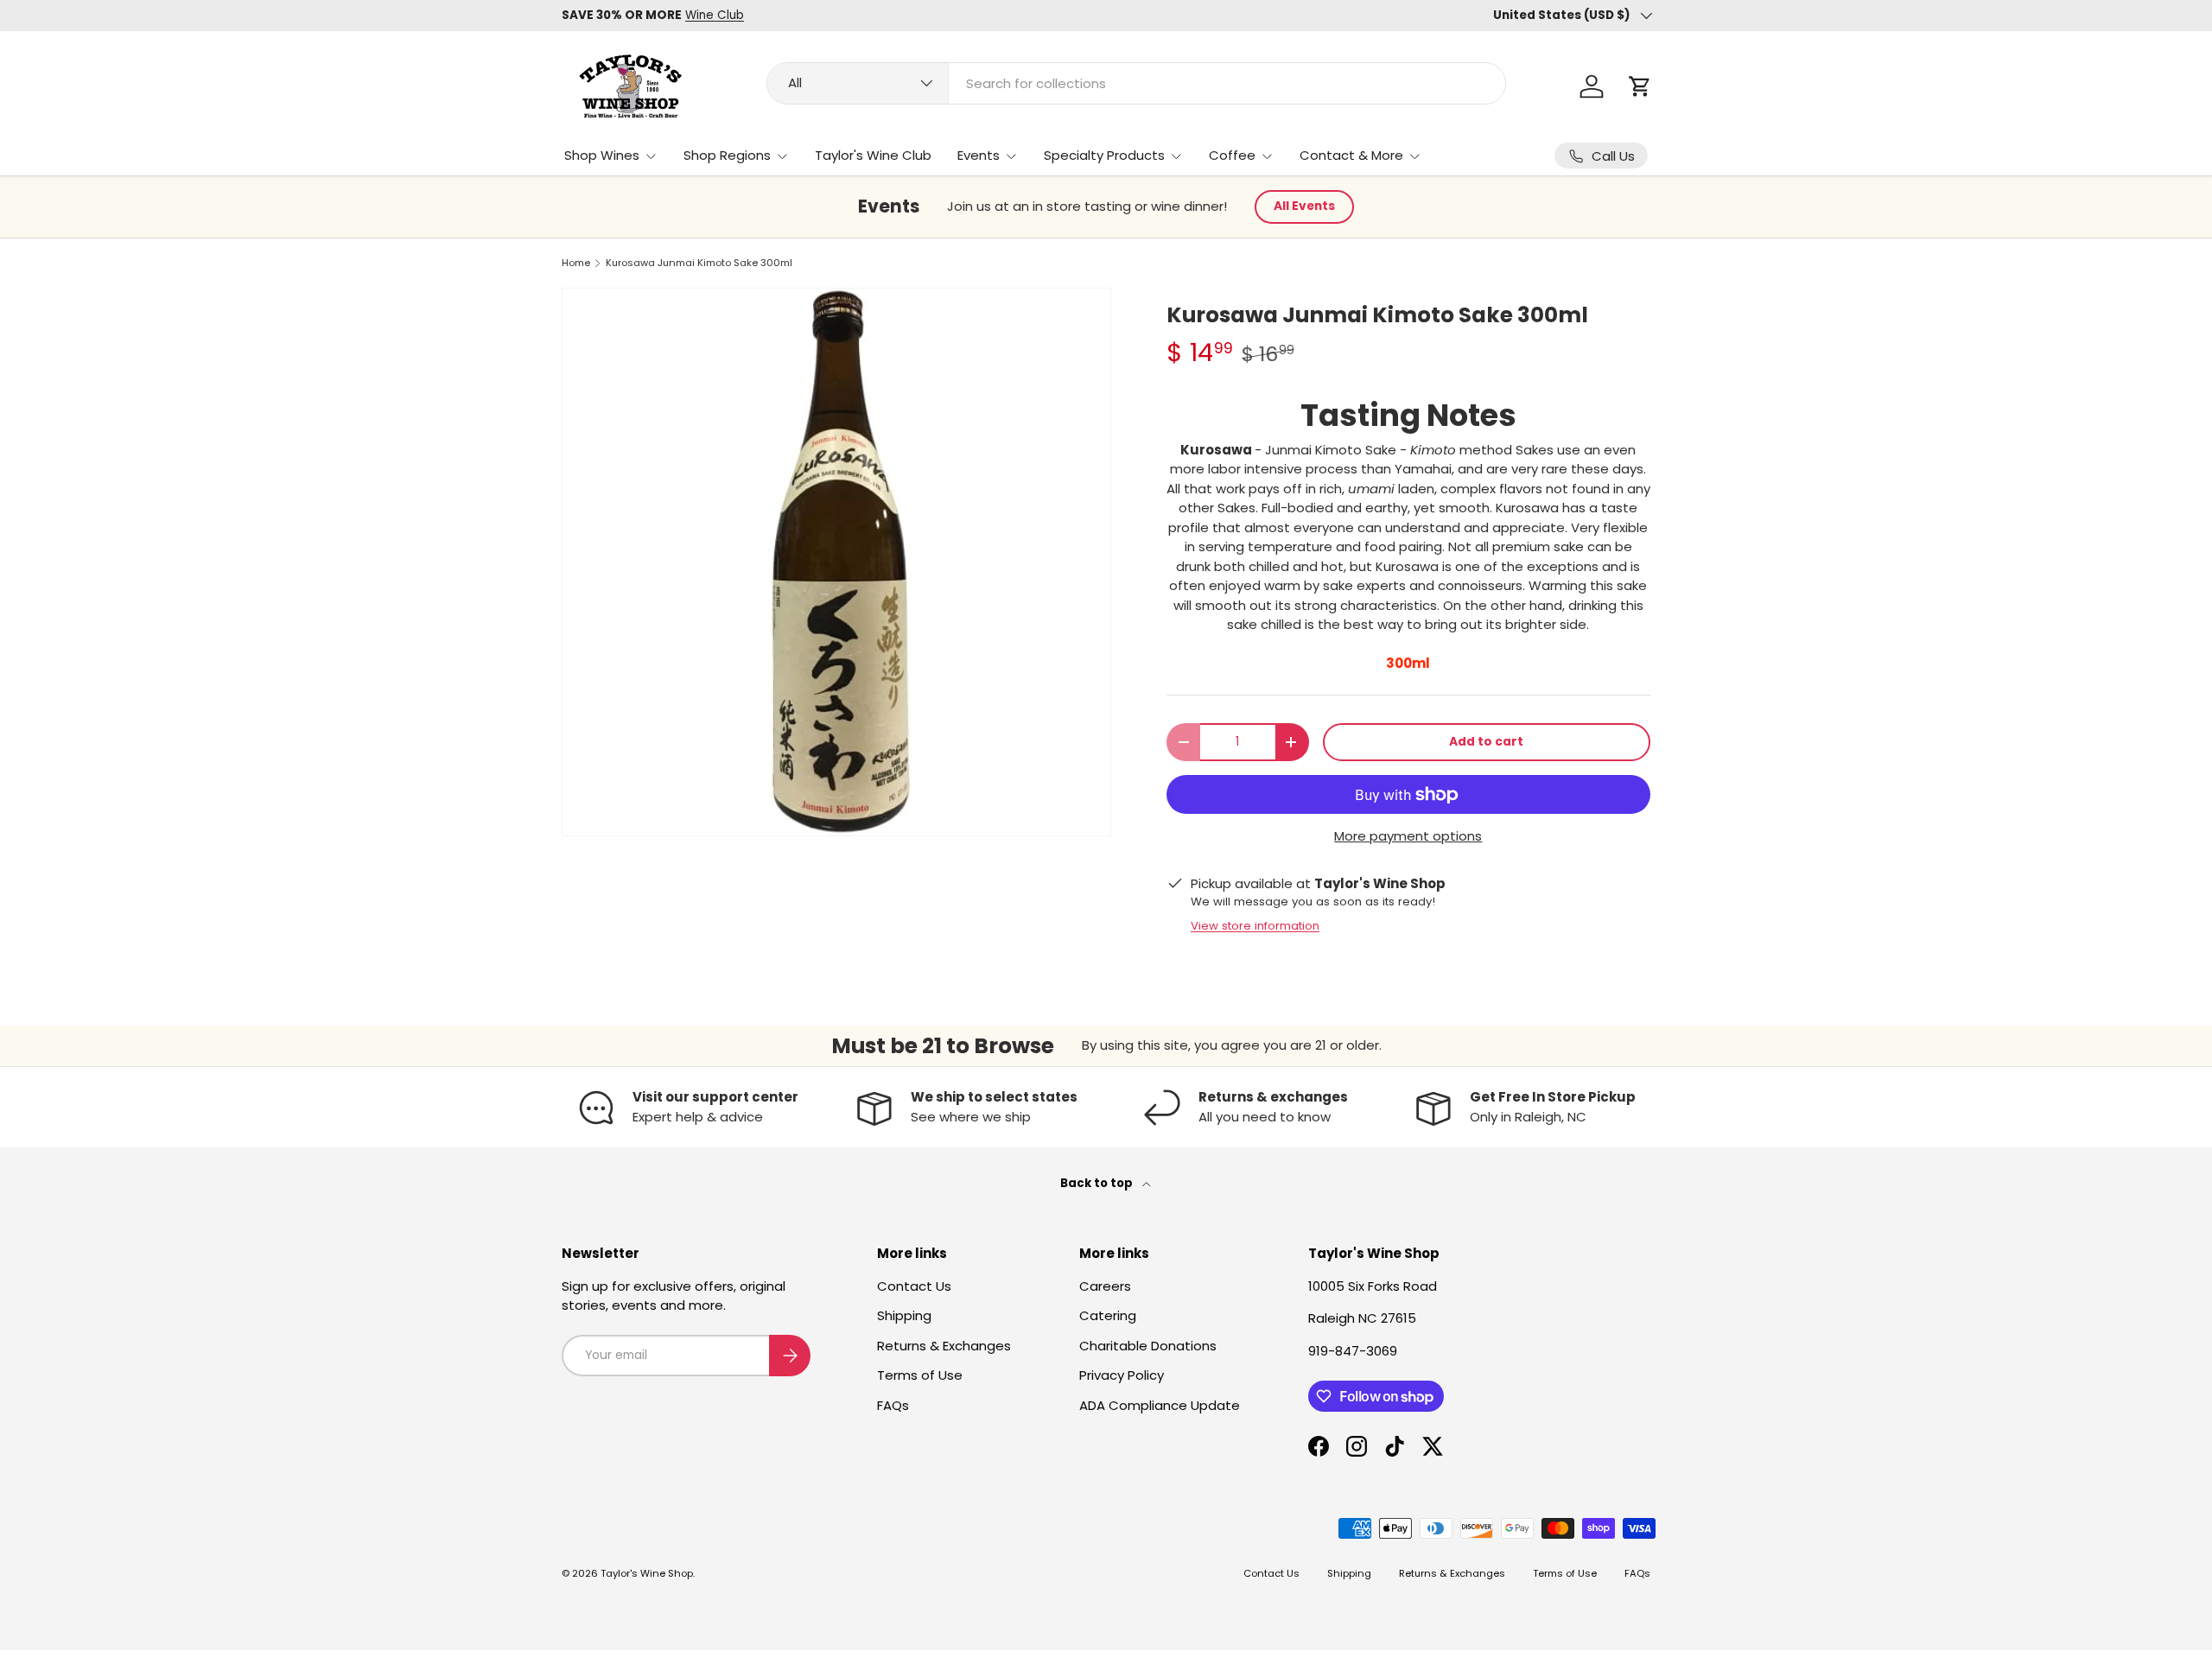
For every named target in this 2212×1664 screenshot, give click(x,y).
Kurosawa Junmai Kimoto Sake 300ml (699, 263)
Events (979, 155)
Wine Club (715, 15)
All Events (1304, 206)
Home (576, 263)
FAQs (893, 1405)
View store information (1255, 926)
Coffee (1232, 155)
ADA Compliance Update (1160, 1405)
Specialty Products (1104, 155)
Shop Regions (727, 155)
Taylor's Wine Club (873, 155)
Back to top (1098, 1183)
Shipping (904, 1315)
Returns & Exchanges (944, 1346)
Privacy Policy (1122, 1375)
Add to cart (1486, 742)
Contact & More (1351, 155)
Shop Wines (602, 155)
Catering (1108, 1315)
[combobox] (1136, 83)
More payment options (1408, 836)
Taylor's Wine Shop (647, 1573)
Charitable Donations (1148, 1346)
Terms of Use (920, 1375)
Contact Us (914, 1286)
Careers (1105, 1286)
